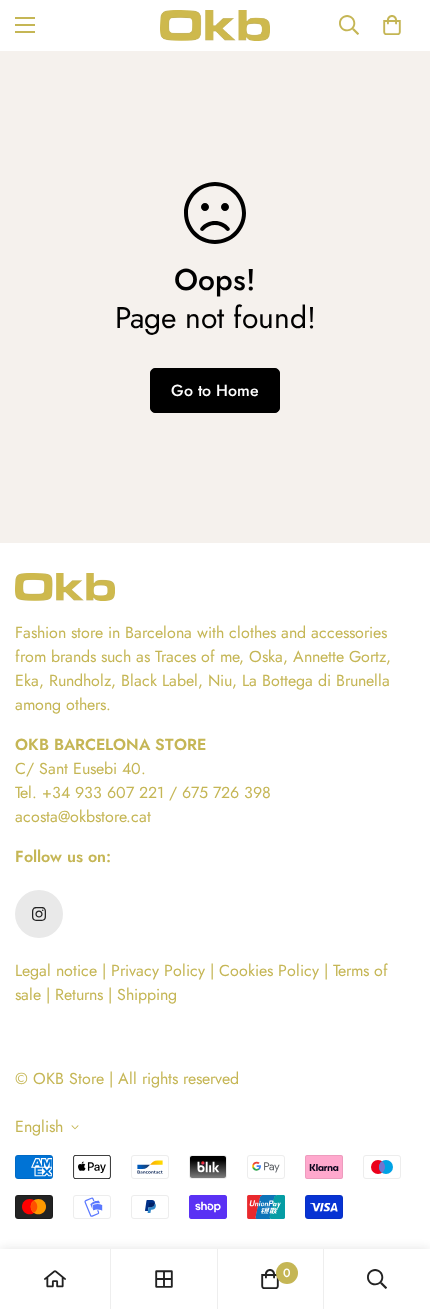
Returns (81, 994)
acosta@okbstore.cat (83, 816)
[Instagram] (39, 914)
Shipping (144, 994)
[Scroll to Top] (394, 1203)
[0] (392, 25)
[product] (55, 1279)
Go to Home (215, 390)
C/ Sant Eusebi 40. (80, 768)
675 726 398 (226, 792)
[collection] (164, 1279)
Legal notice (56, 970)
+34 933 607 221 (103, 792)
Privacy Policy (158, 970)
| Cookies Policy (267, 970)
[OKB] (215, 25)
